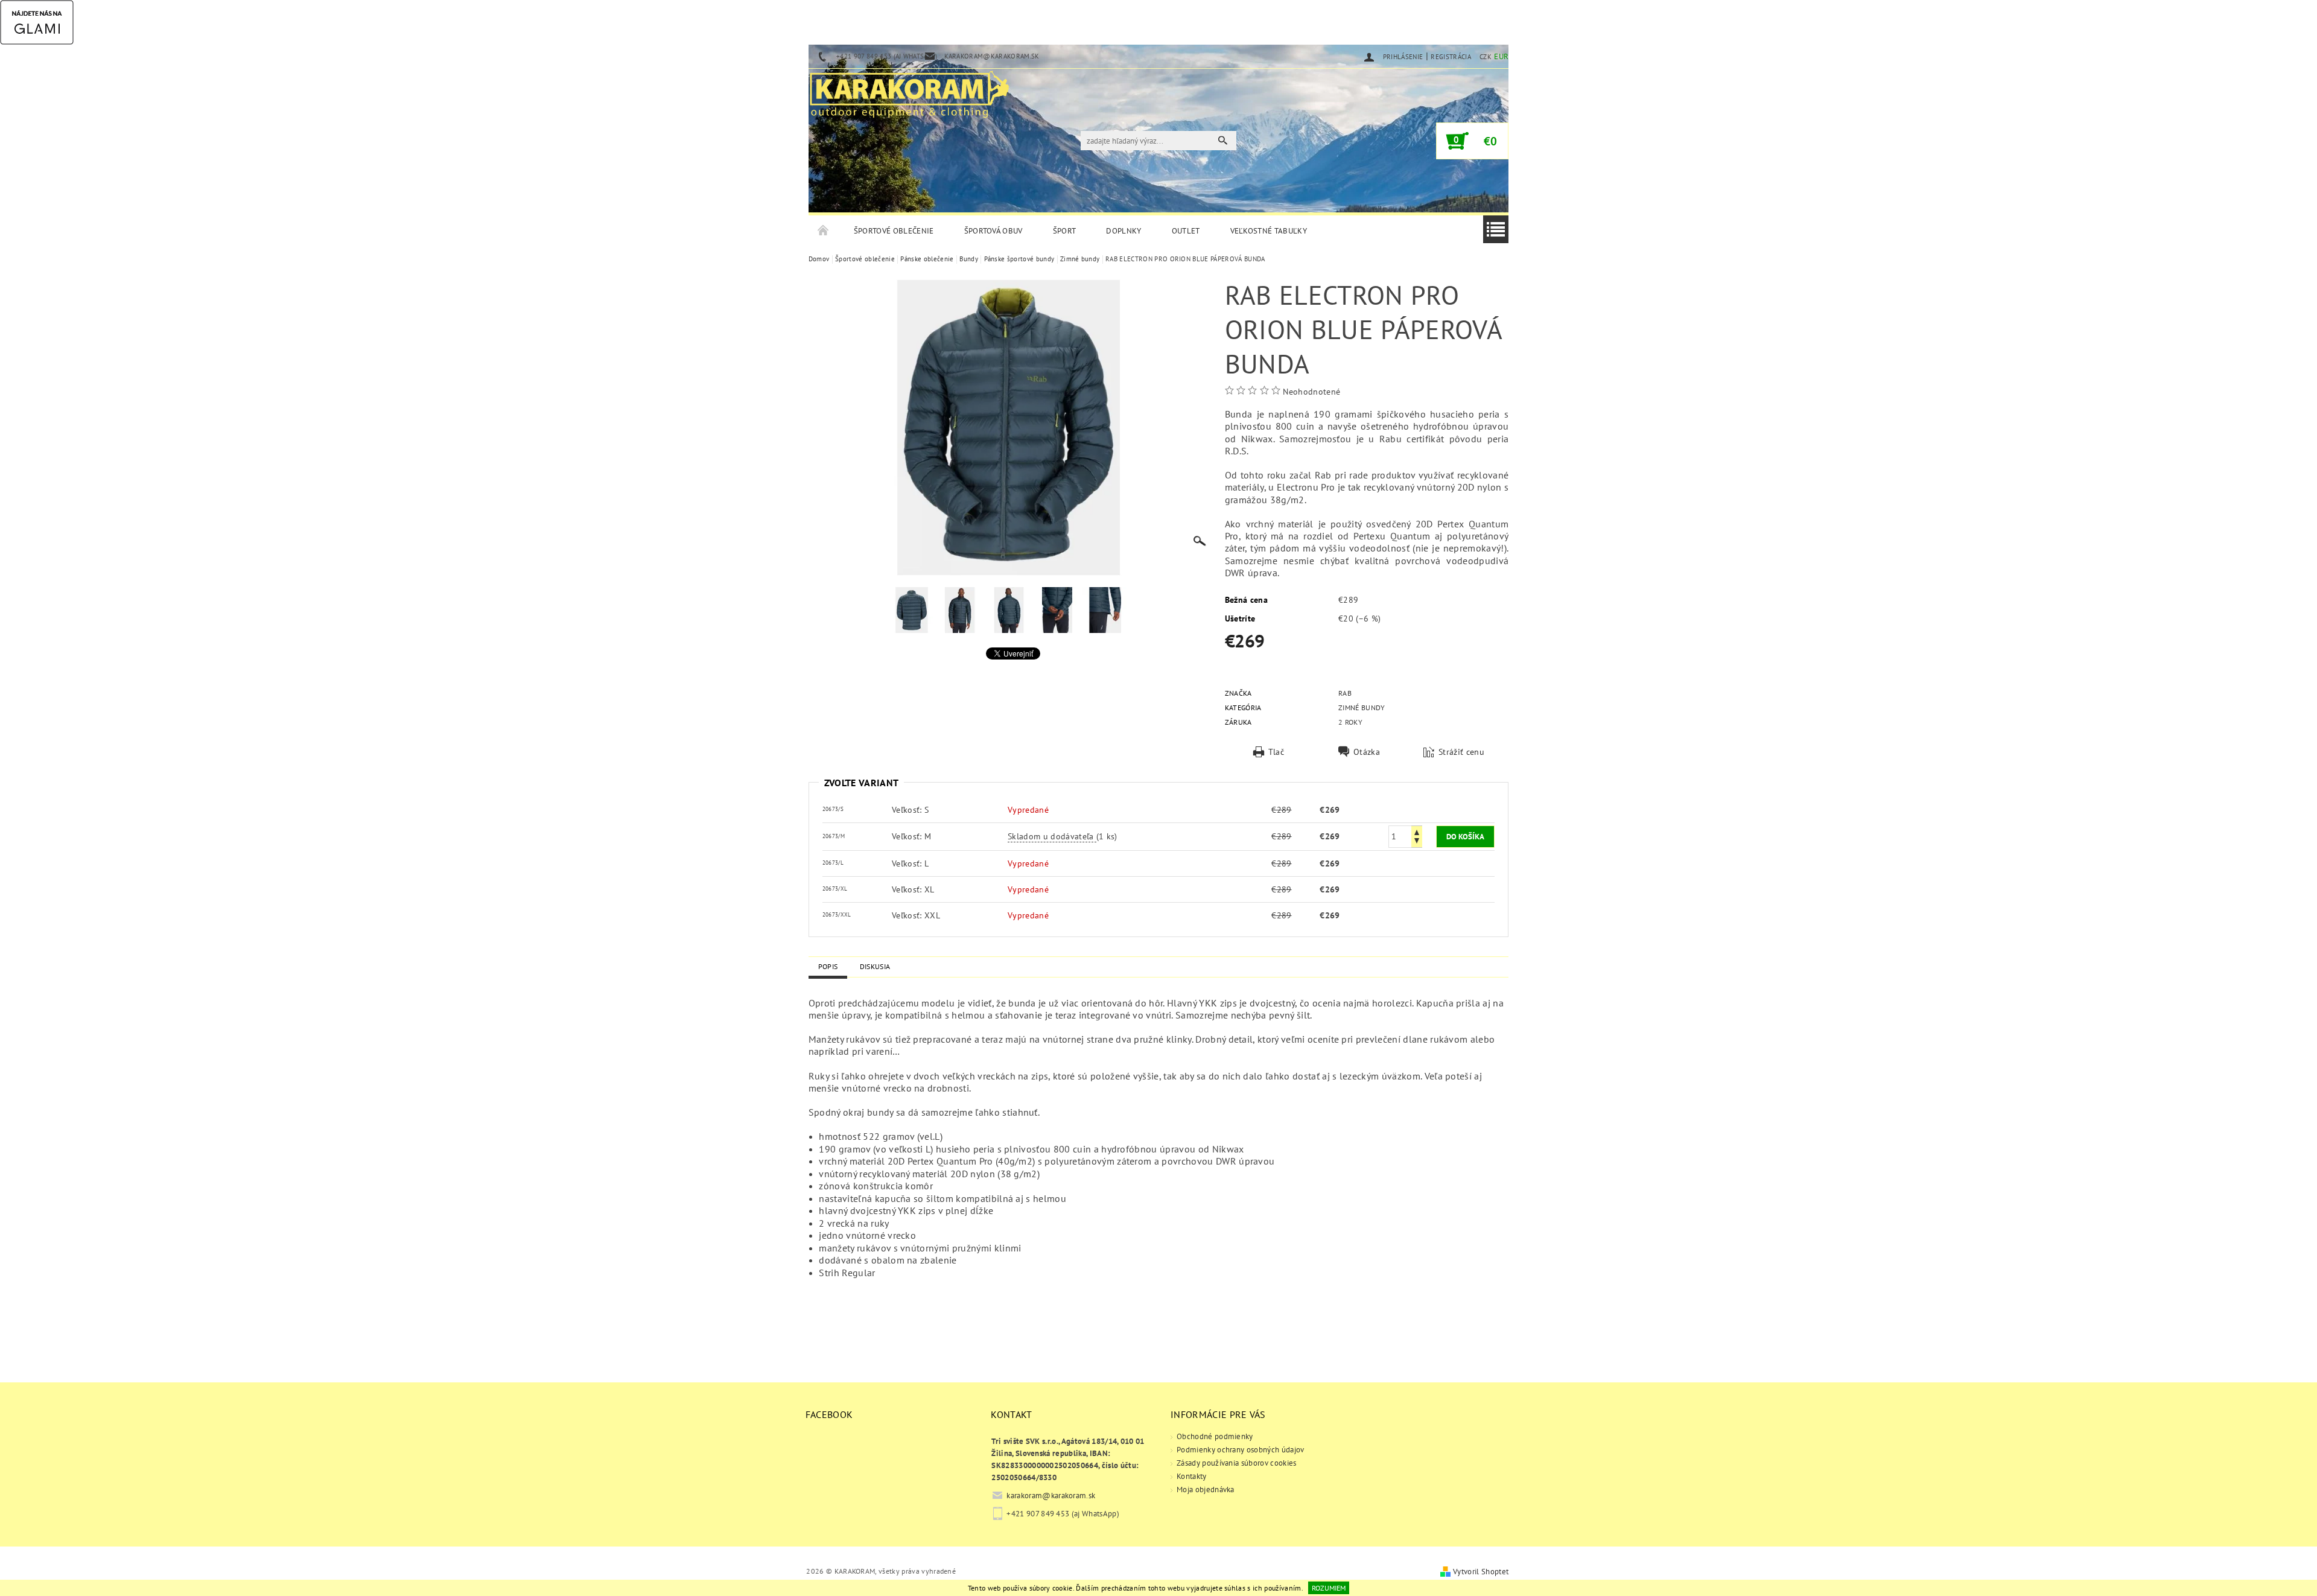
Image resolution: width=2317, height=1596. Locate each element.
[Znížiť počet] (1417, 842)
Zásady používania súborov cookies (1237, 1463)
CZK (1486, 57)
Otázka (1367, 752)
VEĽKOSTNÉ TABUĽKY (1269, 231)
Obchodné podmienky (1215, 1436)
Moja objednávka (1206, 1489)
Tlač (1276, 752)
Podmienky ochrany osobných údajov (1241, 1450)
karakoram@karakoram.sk (1051, 1496)
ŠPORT (1065, 231)
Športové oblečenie (894, 231)
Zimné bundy (1362, 707)
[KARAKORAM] (909, 89)
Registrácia (1451, 57)
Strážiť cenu (1461, 752)
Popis (828, 966)
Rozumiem (1329, 1588)
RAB (1345, 693)
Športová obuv (993, 231)
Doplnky (1124, 231)
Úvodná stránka (824, 231)
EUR (1501, 56)
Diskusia (875, 966)
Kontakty (1192, 1476)
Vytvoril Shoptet (1481, 1572)
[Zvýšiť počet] (1417, 831)
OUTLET (1186, 231)
